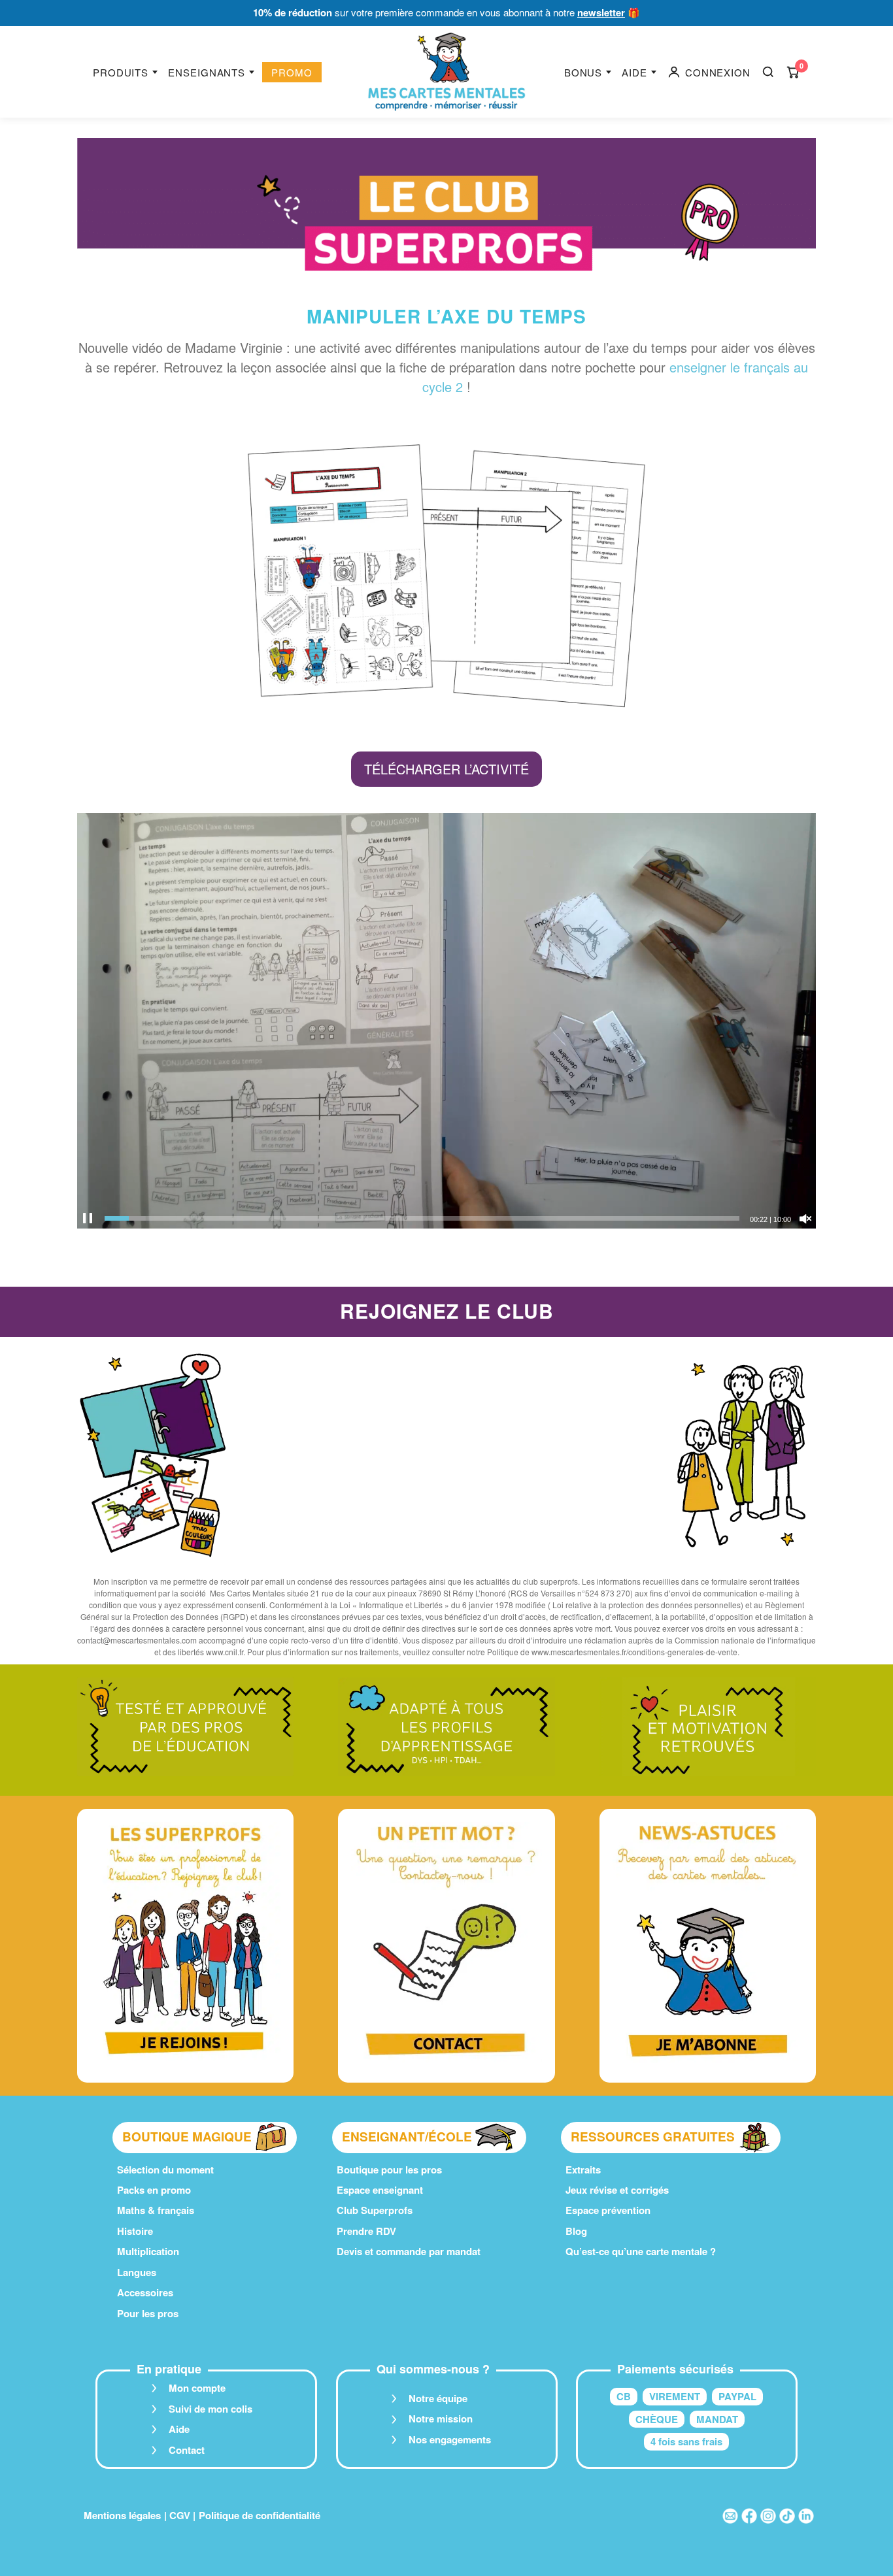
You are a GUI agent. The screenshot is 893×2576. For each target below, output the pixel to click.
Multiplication (148, 2251)
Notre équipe (438, 2398)
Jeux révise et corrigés (617, 2190)
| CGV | (180, 2515)
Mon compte (197, 2388)
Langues (137, 2272)
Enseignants (207, 72)
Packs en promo (154, 2190)
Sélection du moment (165, 2170)
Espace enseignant (380, 2190)
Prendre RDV (366, 2231)
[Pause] (88, 1219)
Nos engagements (450, 2439)
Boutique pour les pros (389, 2170)
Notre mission (441, 2419)
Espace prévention (608, 2210)
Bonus (583, 72)
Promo (292, 72)
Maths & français (156, 2210)
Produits (121, 72)
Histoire (135, 2231)
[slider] (422, 1218)
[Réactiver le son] (805, 1219)
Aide (634, 72)
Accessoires (145, 2292)
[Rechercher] (768, 72)
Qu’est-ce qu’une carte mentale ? (641, 2251)
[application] (446, 1021)
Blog (576, 2231)
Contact (187, 2450)
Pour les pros (148, 2313)
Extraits (583, 2170)
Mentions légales (122, 2515)
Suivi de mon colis (211, 2409)
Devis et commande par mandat (409, 2251)
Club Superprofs (375, 2210)
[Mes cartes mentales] (446, 72)
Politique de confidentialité (260, 2515)
